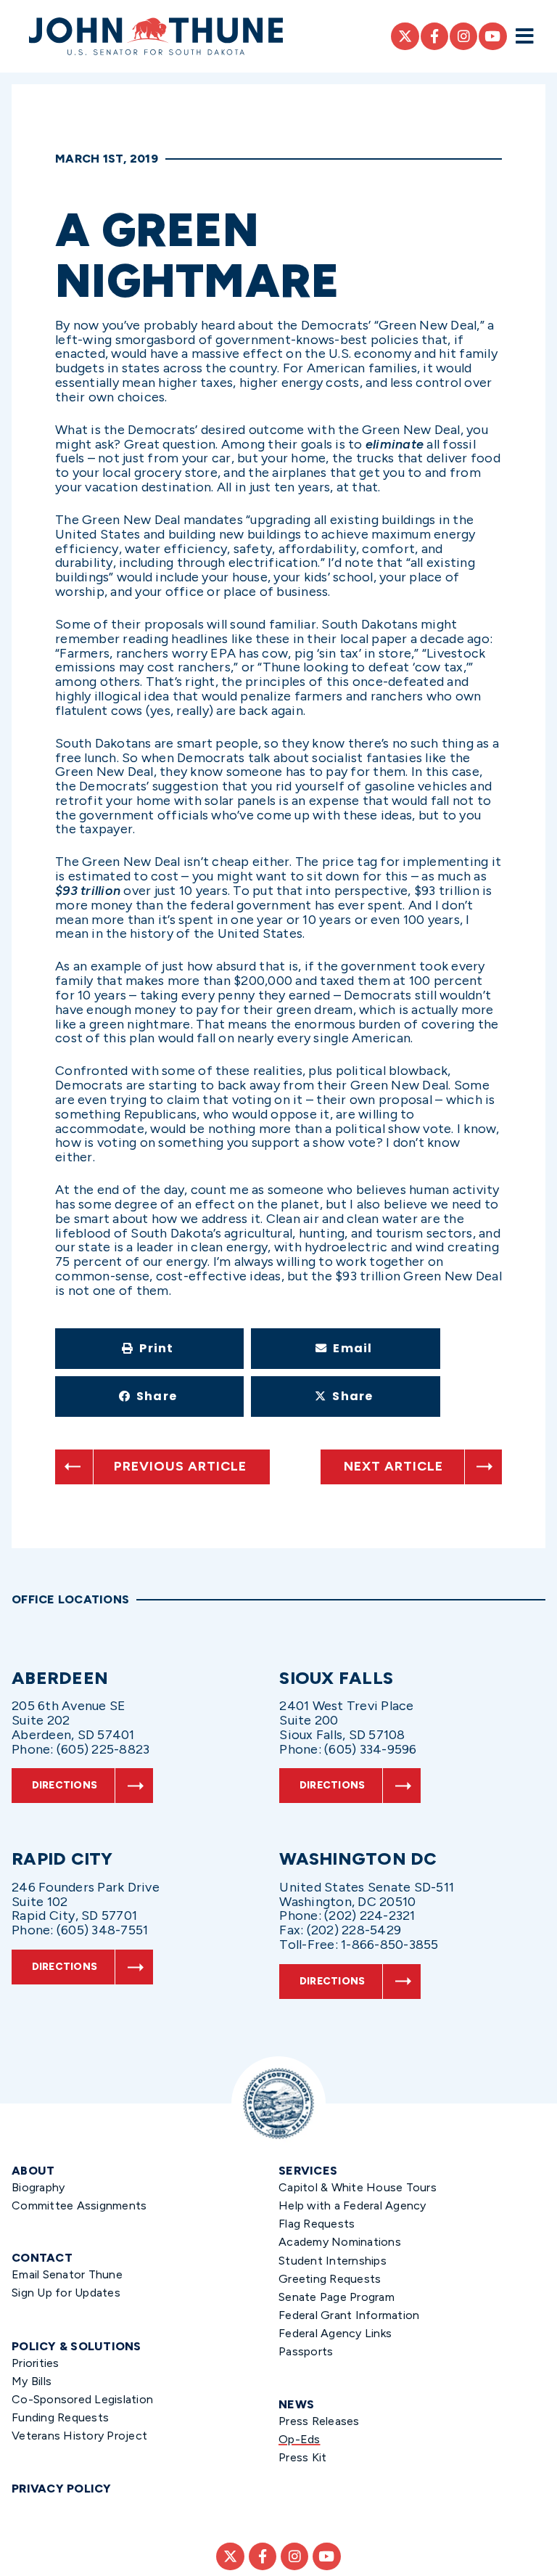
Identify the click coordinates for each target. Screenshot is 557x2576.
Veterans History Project (79, 2436)
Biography (38, 2187)
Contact (42, 2258)
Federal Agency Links (335, 2333)
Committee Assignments (79, 2205)
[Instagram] (463, 36)
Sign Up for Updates (66, 2293)
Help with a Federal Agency (352, 2205)
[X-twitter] (405, 36)
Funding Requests (60, 2417)
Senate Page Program (337, 2297)
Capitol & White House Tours (358, 2187)
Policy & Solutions (77, 2346)
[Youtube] (492, 36)
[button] (149, 1349)
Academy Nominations (340, 2242)
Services (308, 2171)
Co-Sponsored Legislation (82, 2399)
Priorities (36, 2363)
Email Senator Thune (67, 2274)
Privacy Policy (62, 2489)
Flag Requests (317, 2224)
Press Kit (302, 2457)
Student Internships (333, 2261)
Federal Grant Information (349, 2315)
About (33, 2171)
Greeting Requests (330, 2279)
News (296, 2404)
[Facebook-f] (434, 36)
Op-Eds (300, 2439)
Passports (306, 2351)
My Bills (32, 2381)
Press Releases (319, 2421)
